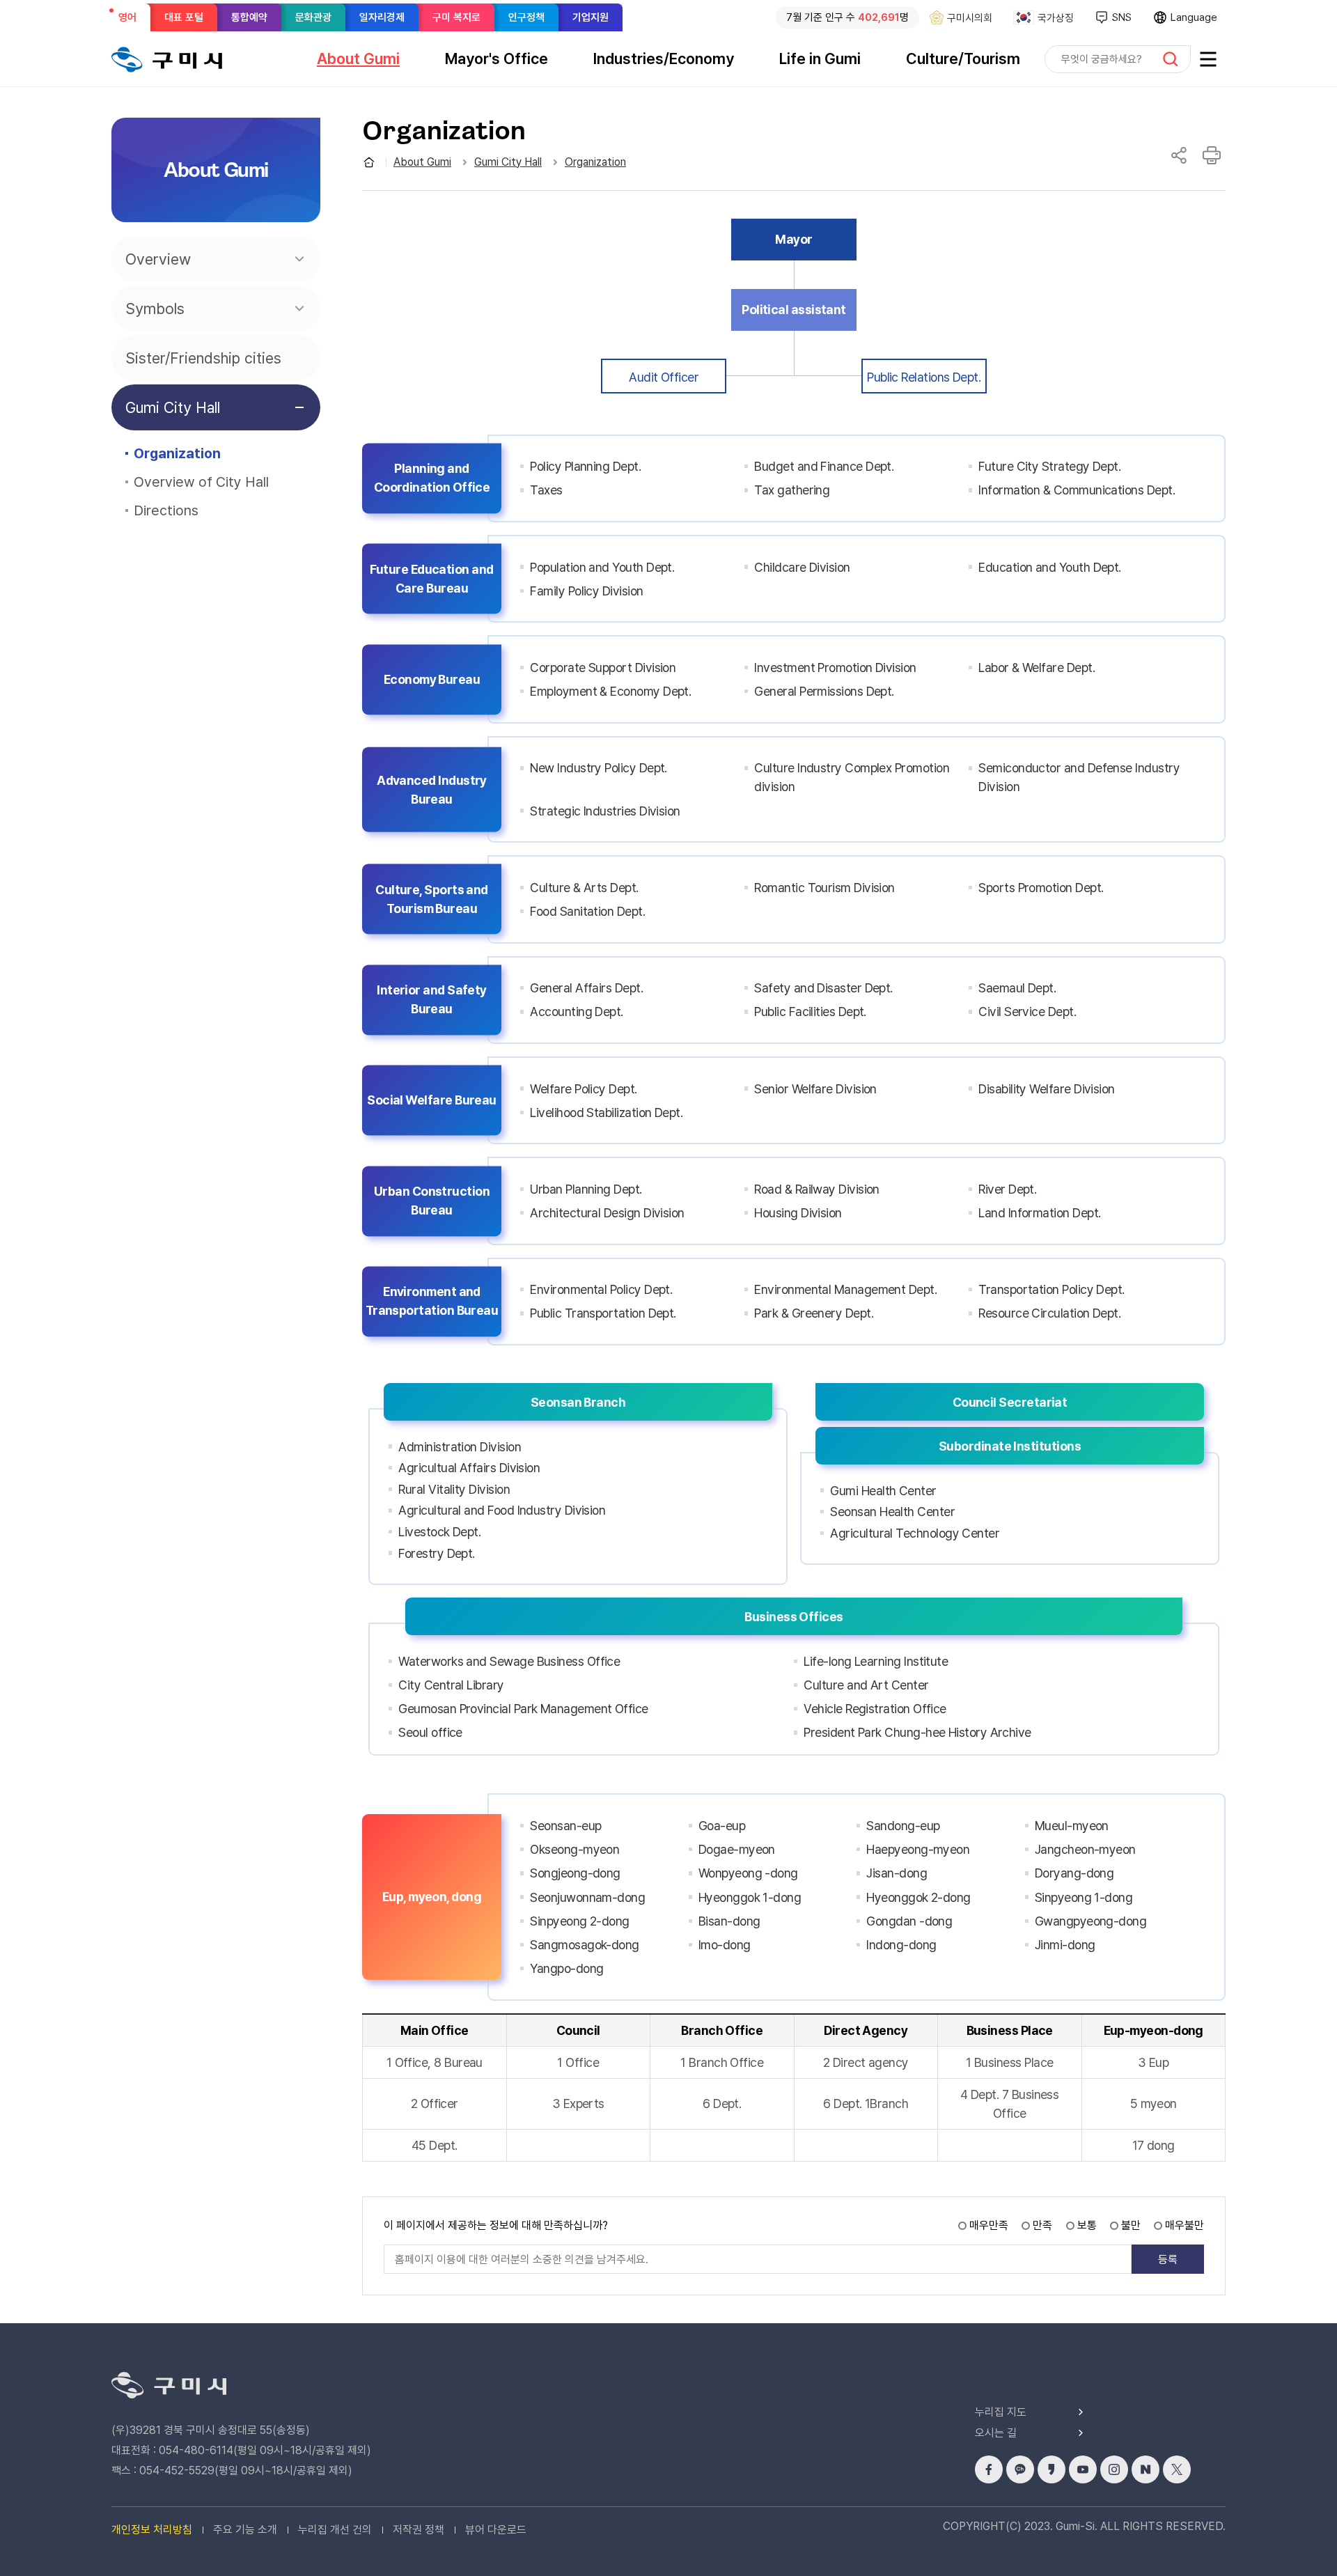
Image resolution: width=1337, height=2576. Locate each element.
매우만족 (989, 2225)
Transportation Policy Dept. (1051, 1289)
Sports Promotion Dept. (1041, 888)
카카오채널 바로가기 (1020, 2469)
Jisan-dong (897, 1873)
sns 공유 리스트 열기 (1179, 155)
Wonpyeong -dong (748, 1873)
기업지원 (591, 17)
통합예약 (249, 17)
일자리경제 (382, 17)
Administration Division (460, 1447)
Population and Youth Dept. (602, 567)
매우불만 (1184, 2225)
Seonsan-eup (565, 1826)
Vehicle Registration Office (875, 1709)
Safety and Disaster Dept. (823, 988)
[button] (358, 58)
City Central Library (451, 1685)
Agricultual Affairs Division (469, 1468)
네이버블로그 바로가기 (1146, 2469)
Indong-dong (901, 1945)
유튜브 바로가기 (1083, 2469)
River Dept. (1007, 1189)
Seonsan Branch (578, 1402)
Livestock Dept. (439, 1532)
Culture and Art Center (866, 1685)
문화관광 (313, 17)
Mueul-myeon (1072, 1826)
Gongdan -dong (909, 1921)
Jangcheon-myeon (1085, 1849)
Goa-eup (722, 1826)
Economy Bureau (432, 679)
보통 (1087, 2225)
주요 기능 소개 (245, 2530)
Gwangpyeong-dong (1090, 1921)
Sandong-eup (903, 1826)
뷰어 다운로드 (496, 2530)
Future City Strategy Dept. (1049, 466)
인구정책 (526, 17)
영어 (132, 21)
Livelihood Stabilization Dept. (606, 1113)
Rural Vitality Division (454, 1489)
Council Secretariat (1010, 1402)
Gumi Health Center (883, 1491)
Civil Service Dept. (1027, 1012)
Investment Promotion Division (835, 668)
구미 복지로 (456, 17)
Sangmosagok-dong (584, 1945)
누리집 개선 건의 (335, 2530)
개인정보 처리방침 (152, 2530)
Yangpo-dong (566, 1968)
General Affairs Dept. (586, 988)
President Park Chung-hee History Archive (917, 1732)
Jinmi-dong (1065, 1945)
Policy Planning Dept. (585, 466)
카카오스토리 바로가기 (1051, 2469)
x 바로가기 (1177, 2469)
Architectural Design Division (607, 1213)
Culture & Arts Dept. (584, 888)
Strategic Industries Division (605, 811)
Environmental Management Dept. (845, 1289)
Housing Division (798, 1213)
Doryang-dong (1074, 1873)
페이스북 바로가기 (989, 2469)
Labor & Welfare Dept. (1037, 668)
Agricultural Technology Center (915, 1533)
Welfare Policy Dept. (583, 1089)
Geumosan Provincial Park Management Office (523, 1709)
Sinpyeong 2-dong (579, 1921)
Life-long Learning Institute (876, 1661)
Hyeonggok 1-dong (750, 1897)
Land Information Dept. (1039, 1213)
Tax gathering (792, 490)
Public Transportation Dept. (603, 1313)
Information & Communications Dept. (1077, 490)
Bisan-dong (729, 1921)
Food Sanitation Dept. (587, 911)
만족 (1042, 2225)
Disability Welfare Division (1046, 1089)
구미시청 (167, 59)
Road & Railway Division (817, 1189)
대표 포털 (184, 17)
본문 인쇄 (1212, 155)
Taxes (546, 490)
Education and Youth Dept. (1050, 567)
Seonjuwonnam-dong (587, 1897)
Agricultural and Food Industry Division (502, 1510)
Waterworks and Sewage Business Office (509, 1661)
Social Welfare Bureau (432, 1101)
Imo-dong (725, 1945)
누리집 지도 (1001, 2412)
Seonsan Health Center (892, 1512)
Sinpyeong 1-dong (1084, 1897)
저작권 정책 (419, 2530)
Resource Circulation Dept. (1049, 1313)
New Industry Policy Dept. (599, 768)
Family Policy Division (586, 591)
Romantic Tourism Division (824, 888)
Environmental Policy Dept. (601, 1289)
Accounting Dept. (576, 1012)
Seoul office (430, 1732)
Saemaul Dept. (1017, 988)
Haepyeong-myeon (918, 1849)
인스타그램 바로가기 (1114, 2469)
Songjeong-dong (575, 1873)
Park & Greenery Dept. (814, 1313)
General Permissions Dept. (824, 691)
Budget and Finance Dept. (824, 466)
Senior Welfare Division (815, 1089)
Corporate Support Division (603, 668)
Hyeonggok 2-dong (918, 1897)
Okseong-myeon (574, 1849)
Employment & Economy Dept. (610, 691)
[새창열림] (1208, 59)
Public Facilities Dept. (810, 1012)
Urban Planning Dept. (586, 1189)
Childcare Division (802, 567)
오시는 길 (996, 2433)
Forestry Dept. (436, 1553)
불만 (1131, 2225)
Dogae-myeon (737, 1849)
